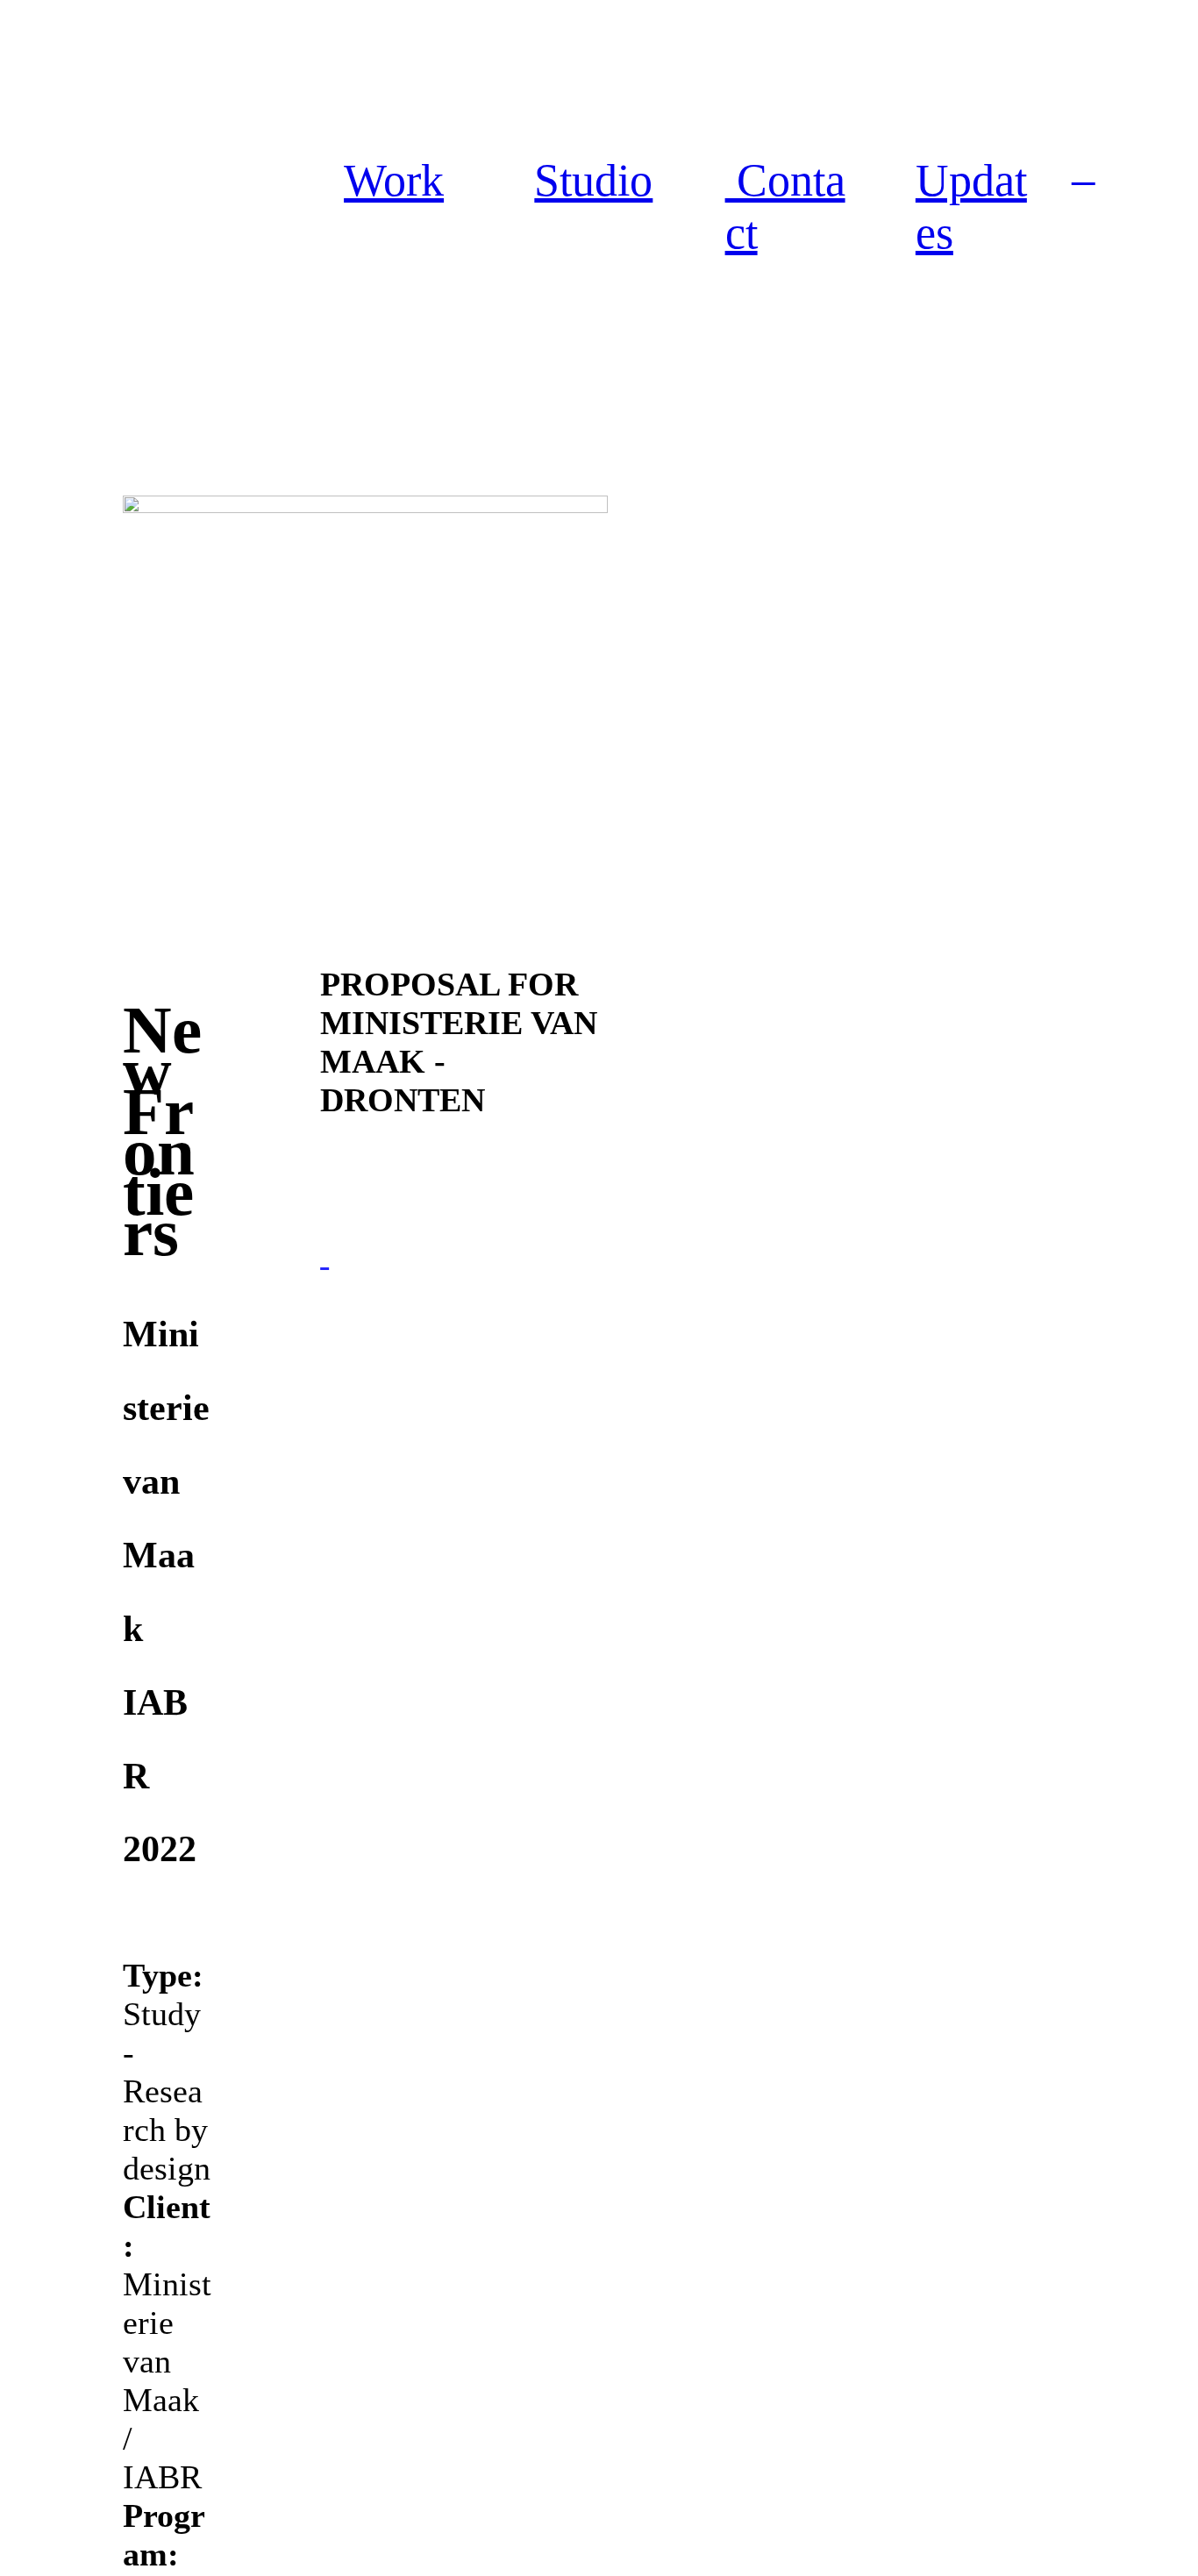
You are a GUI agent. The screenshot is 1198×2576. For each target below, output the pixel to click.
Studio (593, 180)
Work (394, 180)
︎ (1084, 171)
